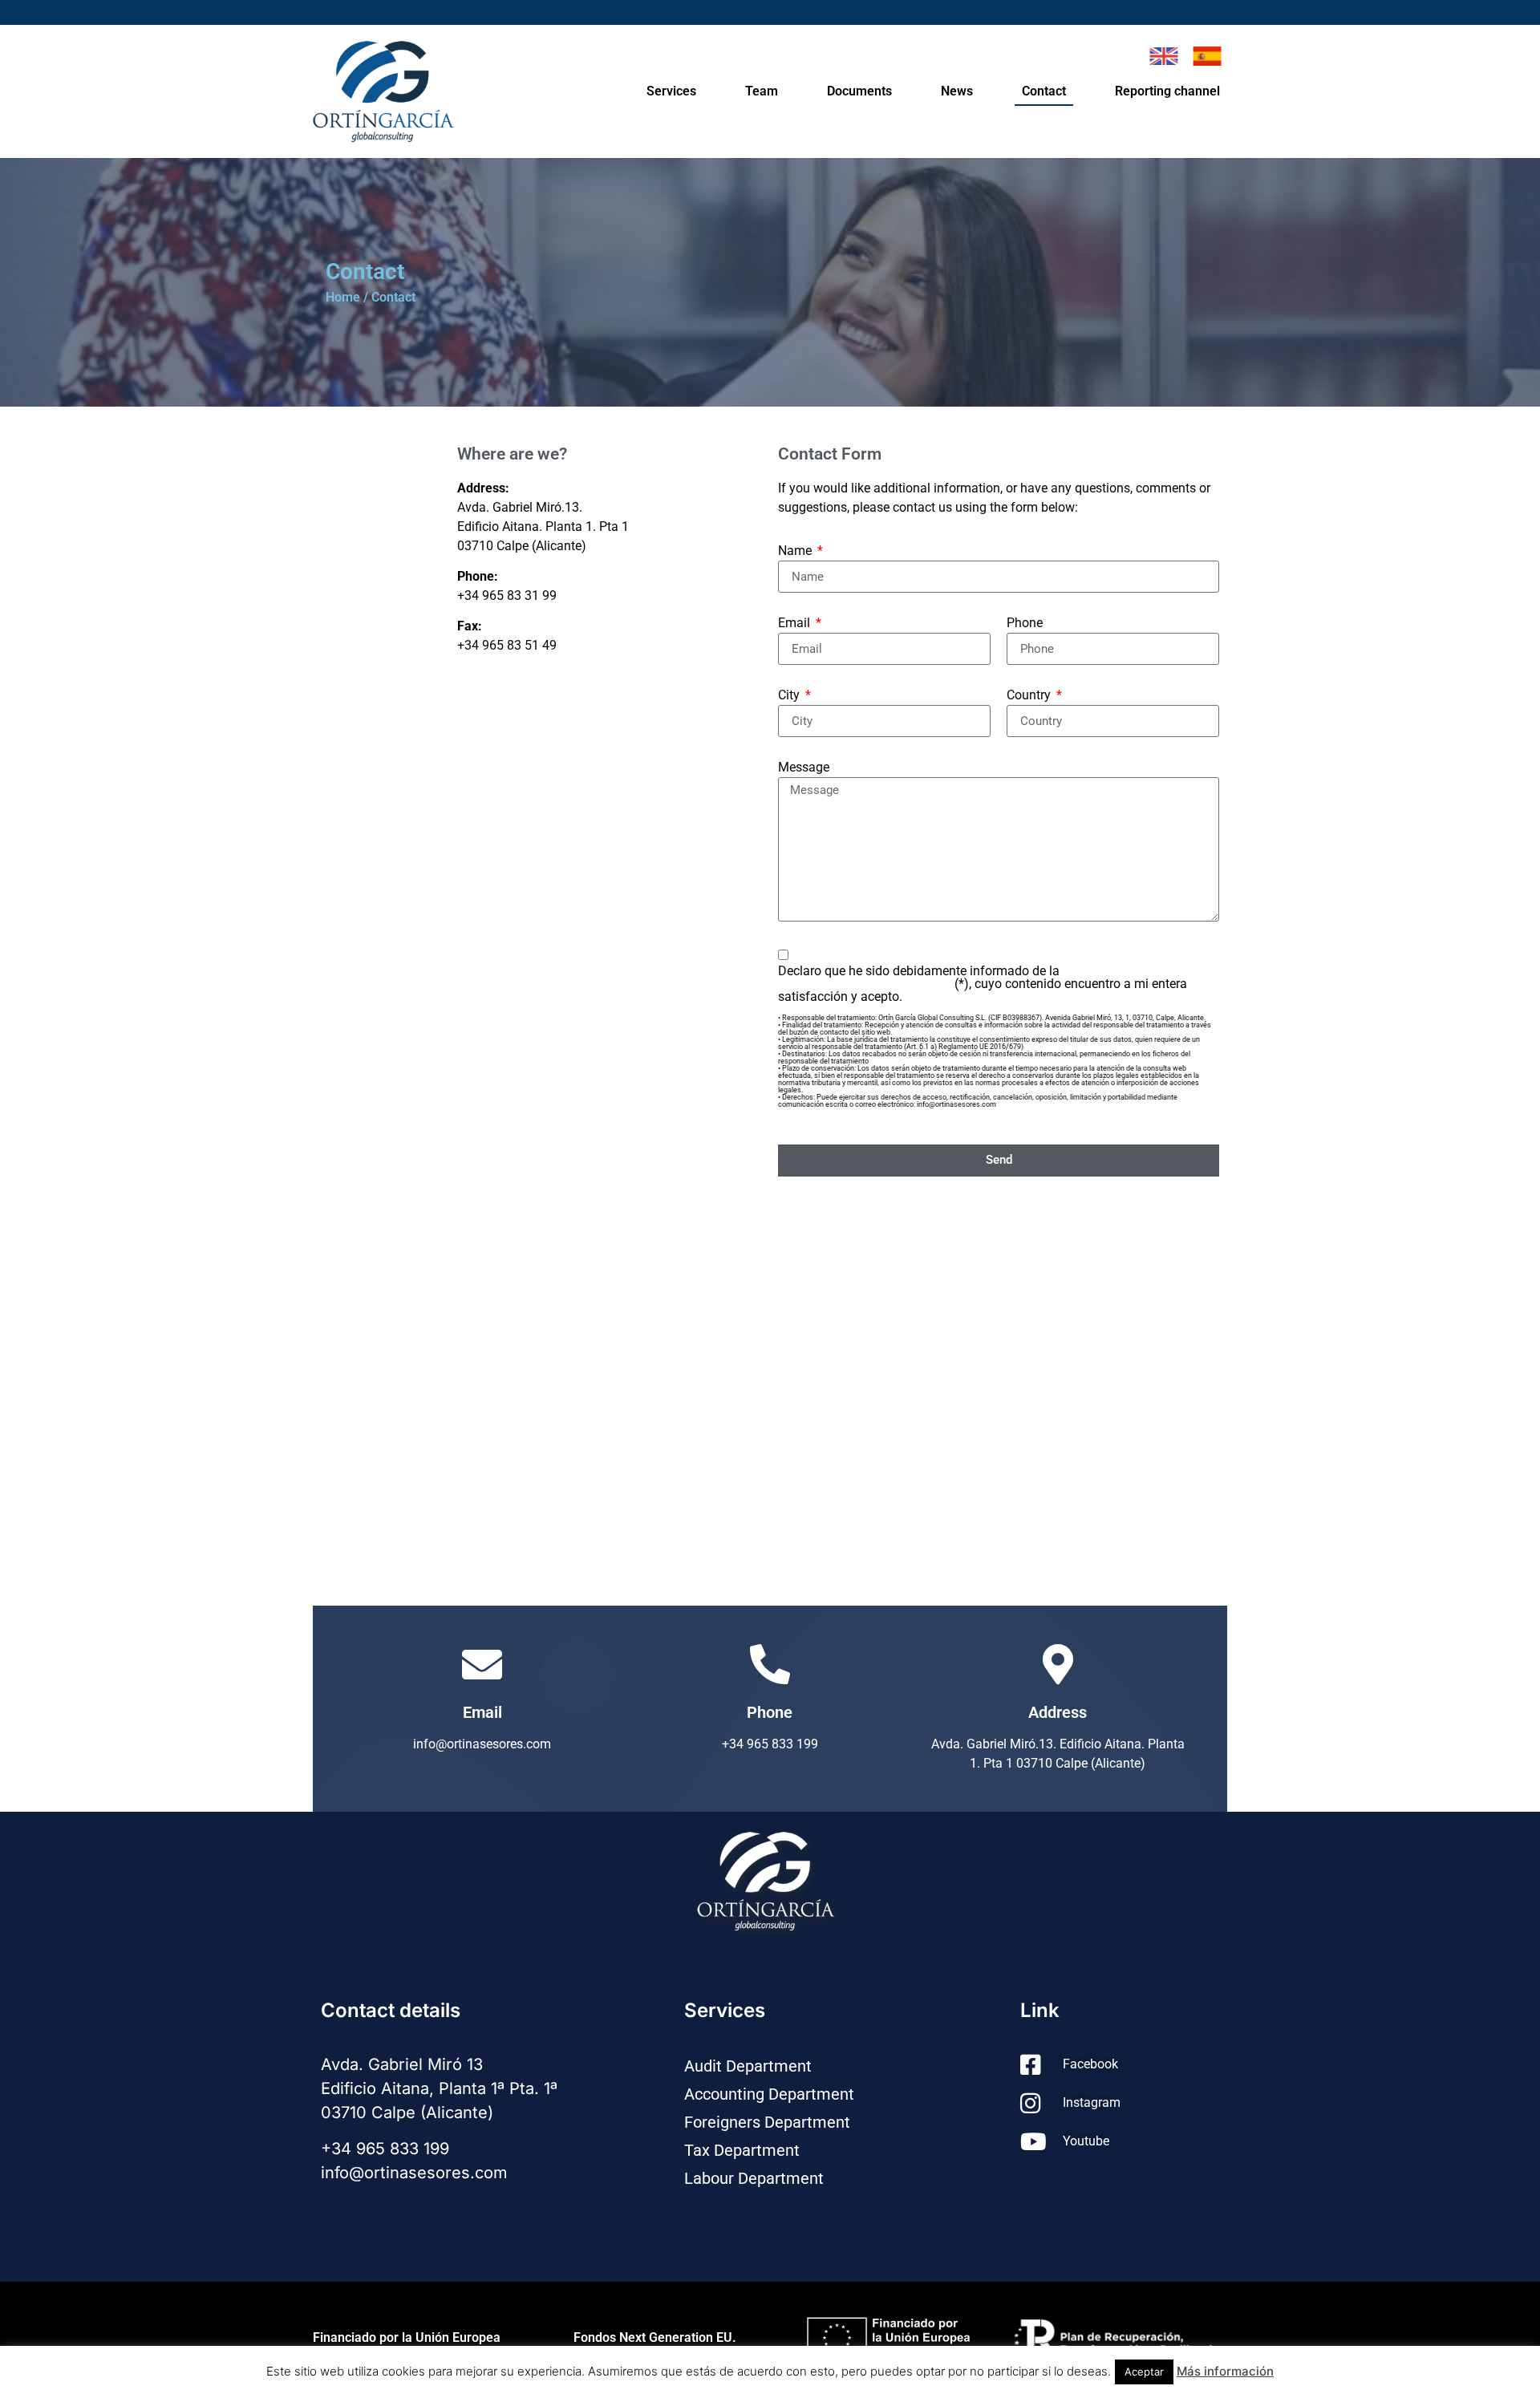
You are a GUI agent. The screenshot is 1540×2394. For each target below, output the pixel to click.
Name (796, 551)
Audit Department (748, 2066)
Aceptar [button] (1144, 2372)
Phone (1025, 624)
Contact (1044, 91)
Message (804, 768)
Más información (1225, 2371)
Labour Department (754, 2178)
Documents (859, 91)
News (957, 91)
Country (1030, 696)
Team (762, 91)
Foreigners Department (767, 2122)
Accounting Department (769, 2094)
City (790, 696)
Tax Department (742, 2150)
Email (796, 624)
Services (671, 91)
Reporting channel (1167, 91)
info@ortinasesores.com (414, 2173)
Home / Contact (371, 297)
